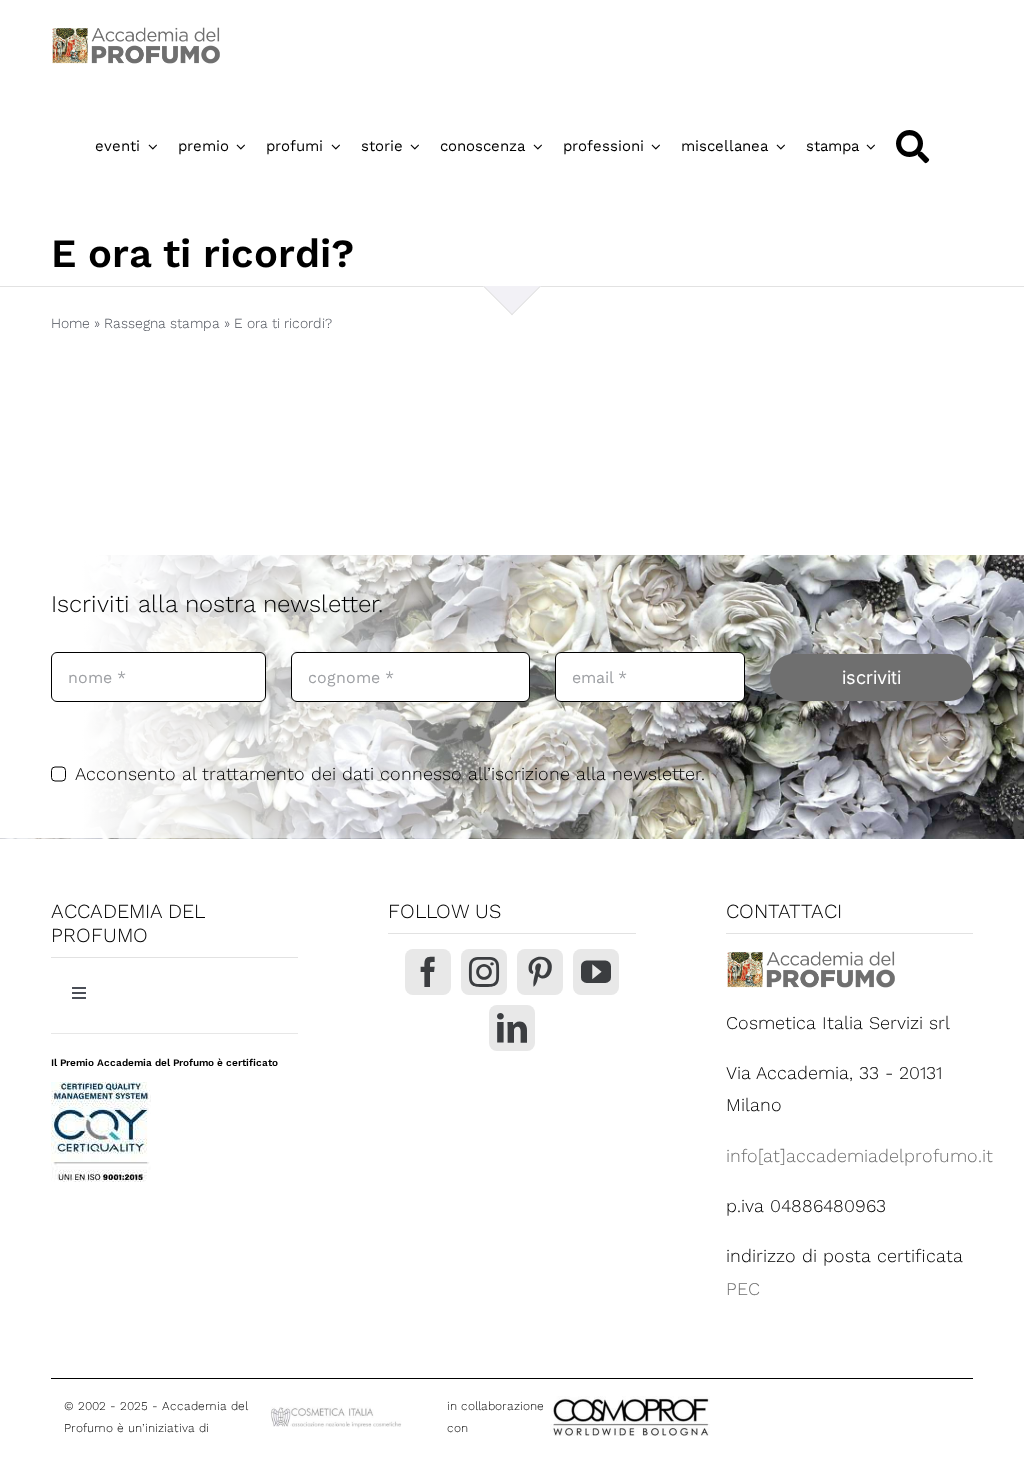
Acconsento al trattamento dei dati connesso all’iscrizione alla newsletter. (390, 773)
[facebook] (428, 972)
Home (70, 323)
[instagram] (484, 972)
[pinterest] (540, 972)
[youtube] (596, 972)
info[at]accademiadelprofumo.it (859, 1155)
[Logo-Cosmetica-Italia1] (337, 1412)
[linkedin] (512, 1028)
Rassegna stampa (162, 323)
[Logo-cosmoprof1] (696, 1396)
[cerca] (912, 146)
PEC (743, 1288)
